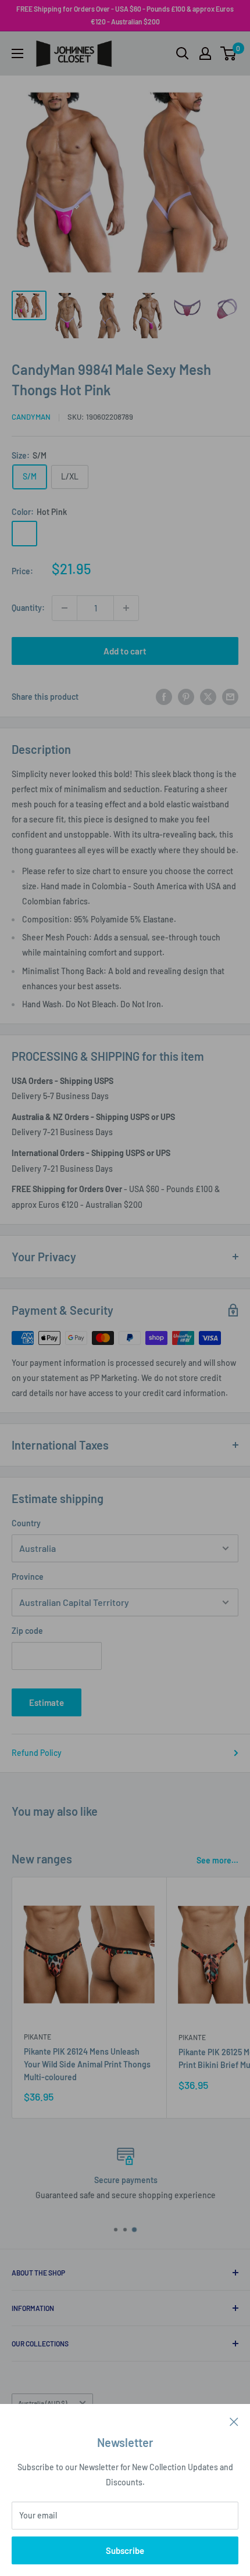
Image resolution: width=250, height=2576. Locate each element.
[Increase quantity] (126, 608)
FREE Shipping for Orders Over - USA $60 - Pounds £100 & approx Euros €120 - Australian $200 (125, 15)
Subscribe (125, 2550)
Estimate (47, 1702)
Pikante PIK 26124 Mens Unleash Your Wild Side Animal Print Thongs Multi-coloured (87, 2064)
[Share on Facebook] (164, 696)
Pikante (37, 2037)
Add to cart (125, 651)
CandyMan (31, 417)
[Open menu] (17, 53)
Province (28, 1577)
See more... (217, 1860)
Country (26, 1523)
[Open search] (183, 53)
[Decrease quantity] (65, 608)
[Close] (234, 2421)
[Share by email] (230, 696)
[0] (229, 53)
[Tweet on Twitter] (208, 696)
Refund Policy (37, 1753)
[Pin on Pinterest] (186, 696)
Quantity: (28, 608)
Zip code (27, 1631)
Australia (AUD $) (42, 2403)
